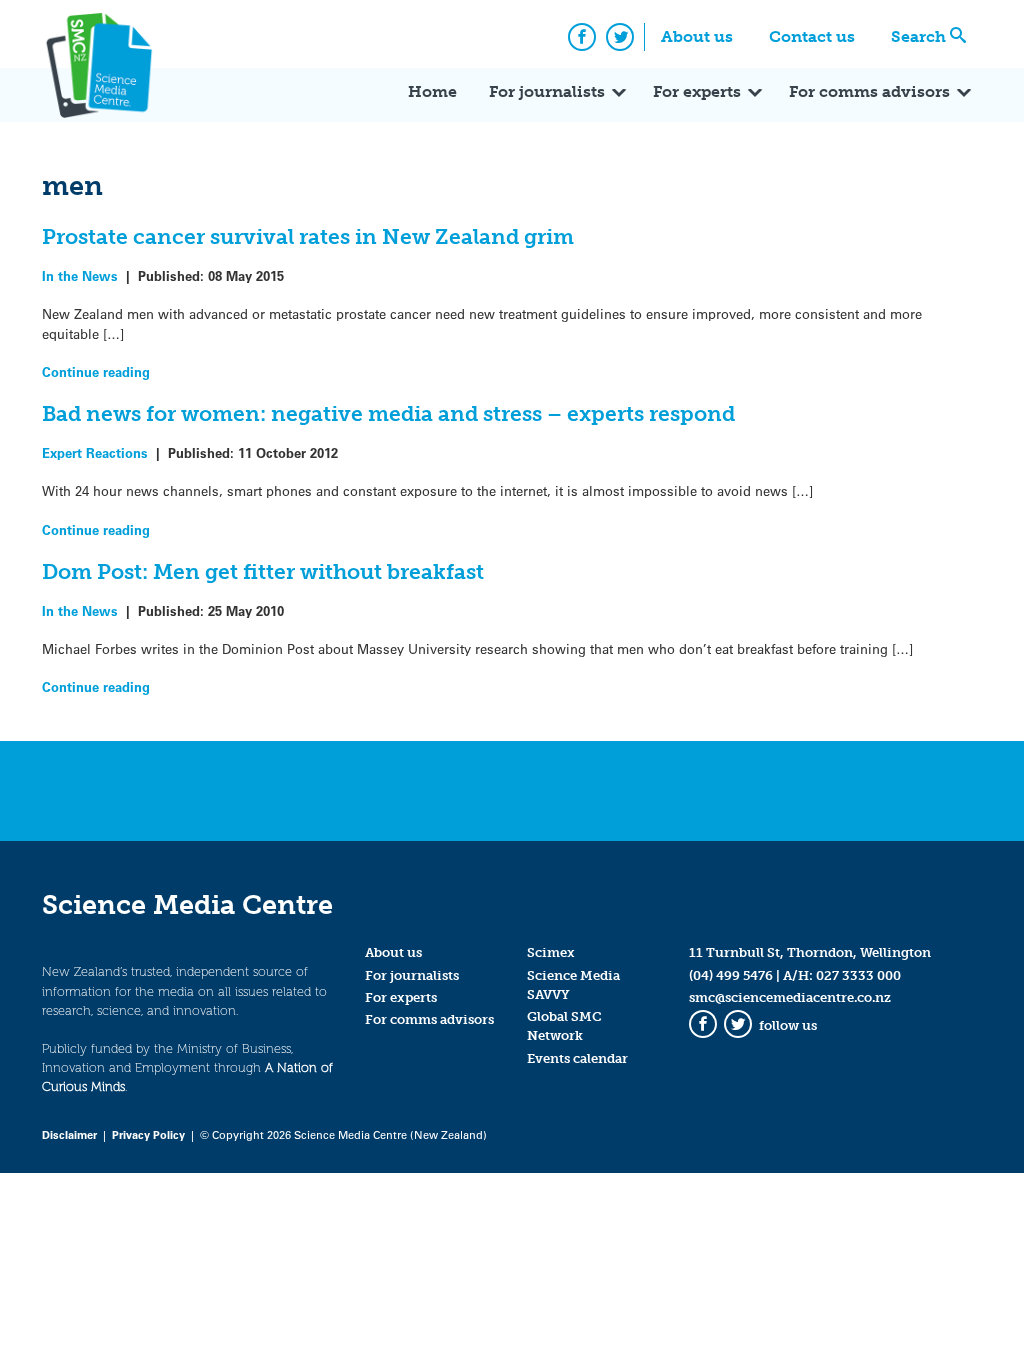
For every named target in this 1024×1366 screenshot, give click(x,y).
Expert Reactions (95, 452)
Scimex (551, 952)
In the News (80, 275)
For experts (697, 91)
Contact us (812, 36)
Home (432, 91)
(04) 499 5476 (731, 975)
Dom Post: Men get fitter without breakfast (263, 571)
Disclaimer (69, 1134)
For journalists (547, 91)
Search (918, 36)
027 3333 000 (858, 975)
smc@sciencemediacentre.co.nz (790, 997)
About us (697, 36)
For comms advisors (869, 91)
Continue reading (96, 371)
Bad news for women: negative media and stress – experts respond (388, 413)
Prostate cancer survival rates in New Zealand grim (308, 236)
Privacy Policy (148, 1134)
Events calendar (577, 1058)
